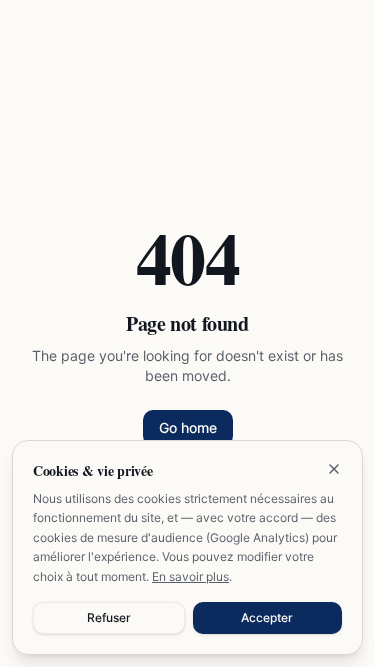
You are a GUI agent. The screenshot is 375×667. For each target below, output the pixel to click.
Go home (188, 427)
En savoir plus (190, 576)
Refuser (109, 617)
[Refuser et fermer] (334, 469)
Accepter (267, 617)
